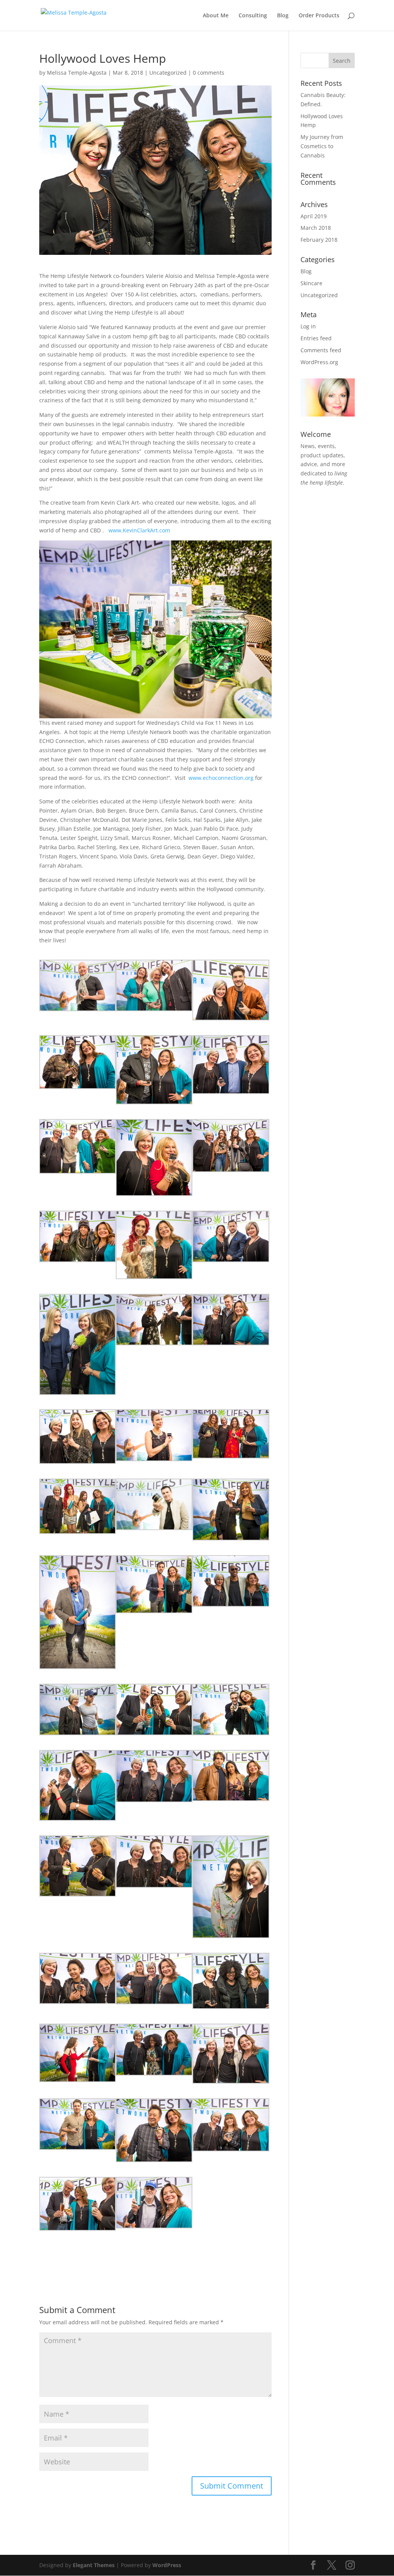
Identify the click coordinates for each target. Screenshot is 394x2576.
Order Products (319, 16)
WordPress (167, 2565)
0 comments (209, 73)
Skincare (311, 283)
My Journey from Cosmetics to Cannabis (322, 146)
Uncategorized (168, 73)
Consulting (253, 16)
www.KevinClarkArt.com (139, 530)
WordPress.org (319, 362)
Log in (308, 326)
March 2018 (316, 228)
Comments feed (321, 350)
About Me (216, 16)
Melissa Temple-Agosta (77, 73)
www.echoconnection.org (221, 778)
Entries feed (316, 338)
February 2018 (319, 240)
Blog (283, 16)
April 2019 (314, 216)
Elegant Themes (94, 2565)
